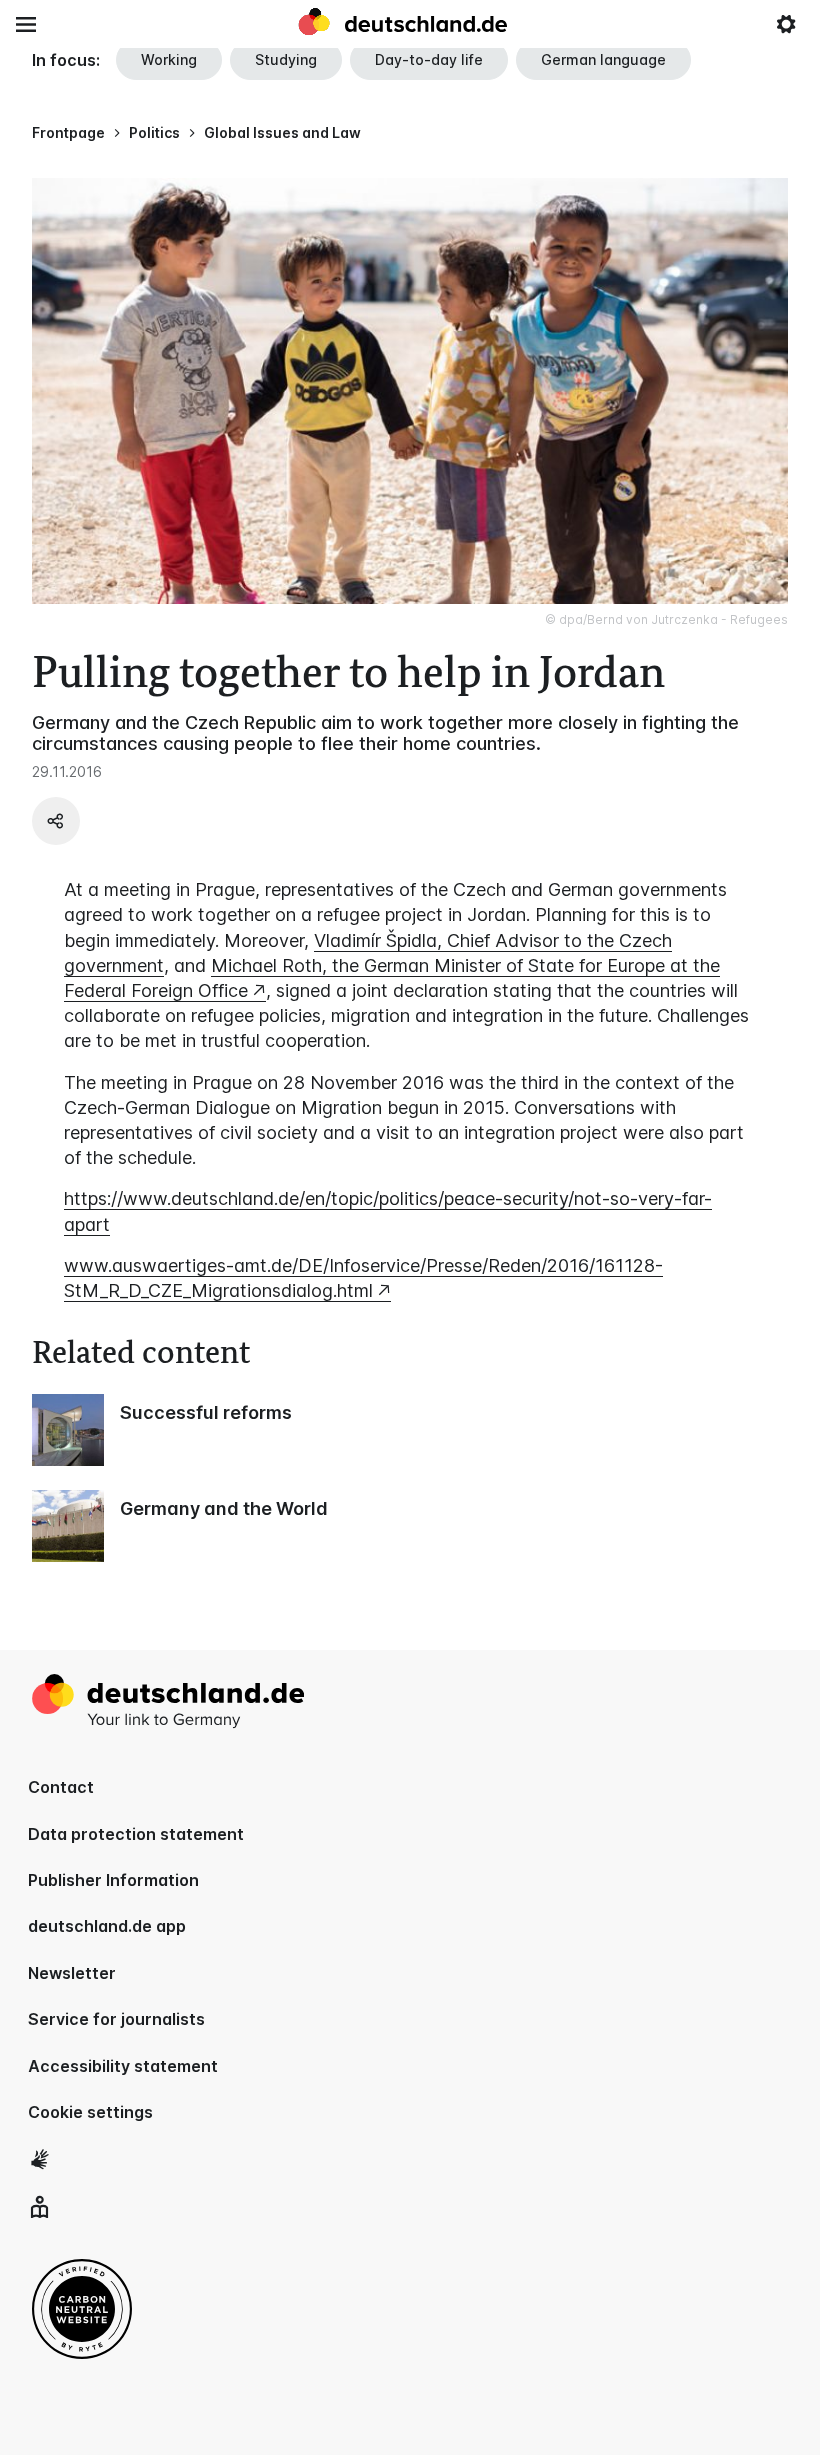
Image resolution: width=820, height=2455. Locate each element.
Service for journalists (116, 2019)
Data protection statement (136, 1834)
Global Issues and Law (282, 132)
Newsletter (72, 1973)
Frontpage (68, 132)
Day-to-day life (429, 59)
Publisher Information (113, 1880)
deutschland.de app (107, 1926)
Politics (154, 132)
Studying (286, 59)
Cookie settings (90, 2112)
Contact (61, 1787)
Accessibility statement (123, 2066)
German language (603, 59)
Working (169, 59)
